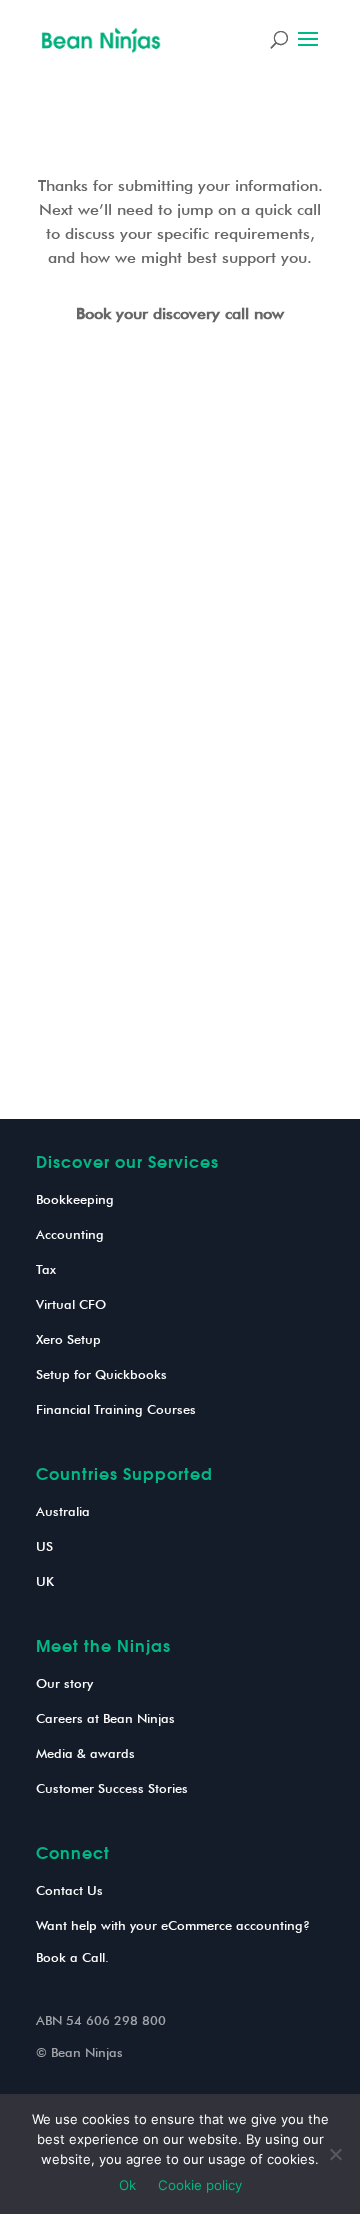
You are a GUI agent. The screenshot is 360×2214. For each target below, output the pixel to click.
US (44, 1546)
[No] (335, 2154)
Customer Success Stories (112, 1788)
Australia (63, 1511)
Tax (46, 1269)
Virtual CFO (71, 1304)
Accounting (70, 1234)
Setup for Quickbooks (101, 1374)
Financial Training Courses (116, 1409)
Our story (64, 1683)
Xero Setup (68, 1339)
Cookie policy (200, 2185)
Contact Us (69, 1890)
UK (45, 1581)
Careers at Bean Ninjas (105, 1718)
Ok (127, 2185)
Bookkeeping (75, 1199)
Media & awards (85, 1753)
